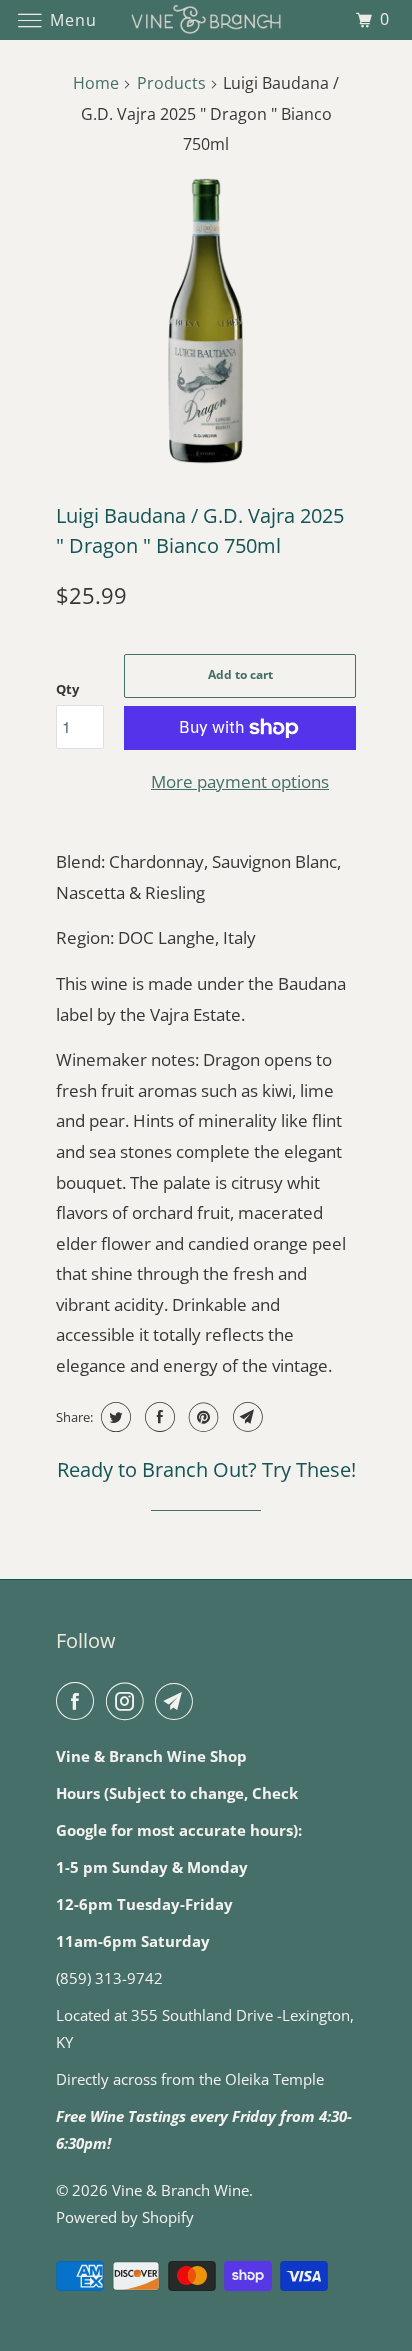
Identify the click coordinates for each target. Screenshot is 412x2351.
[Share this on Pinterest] (201, 1417)
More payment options (240, 781)
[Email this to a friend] (245, 1417)
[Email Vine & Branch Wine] (178, 1701)
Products (171, 83)
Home (96, 83)
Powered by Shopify (125, 2217)
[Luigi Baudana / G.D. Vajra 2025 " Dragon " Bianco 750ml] (206, 321)
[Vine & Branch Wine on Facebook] (79, 1701)
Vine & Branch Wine (180, 2190)
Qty (67, 689)
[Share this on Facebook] (157, 1417)
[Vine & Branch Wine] (206, 19)
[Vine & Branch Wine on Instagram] (129, 1701)
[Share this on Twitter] (113, 1417)
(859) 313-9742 (109, 1978)
